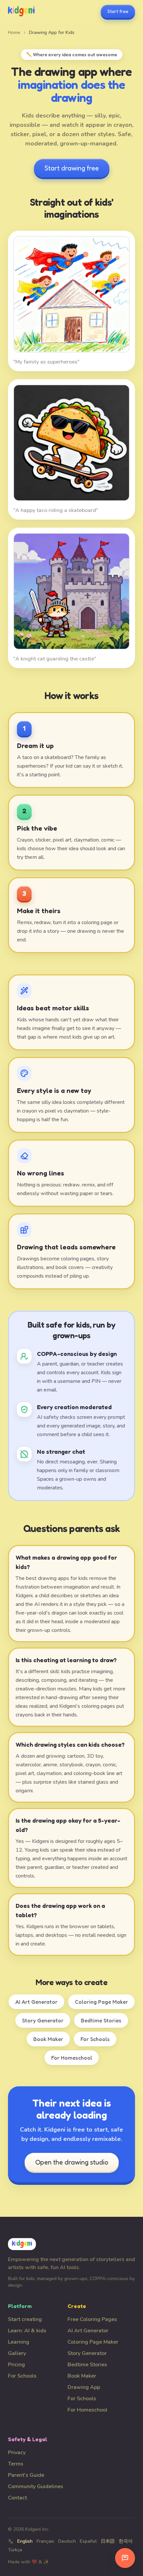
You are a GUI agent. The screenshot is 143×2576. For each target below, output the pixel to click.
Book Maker (48, 2039)
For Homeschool (72, 2058)
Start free (118, 11)
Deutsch (67, 2541)
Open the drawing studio (72, 2162)
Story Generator (43, 2020)
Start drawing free (72, 168)
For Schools (95, 2039)
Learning (19, 2342)
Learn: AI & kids (27, 2331)
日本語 (108, 2541)
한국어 (126, 2541)
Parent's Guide (26, 2475)
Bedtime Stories (101, 2020)
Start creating (25, 2319)
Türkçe (15, 2550)
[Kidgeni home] (21, 11)
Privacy (17, 2452)
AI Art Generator (36, 2002)
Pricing (16, 2365)
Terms (16, 2464)
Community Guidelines (36, 2486)
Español (88, 2541)
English (25, 2541)
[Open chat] (125, 2558)
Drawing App (84, 2387)
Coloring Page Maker (101, 2002)
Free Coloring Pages (92, 2319)
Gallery (17, 2353)
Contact (17, 2498)
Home (14, 32)
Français (45, 2541)
